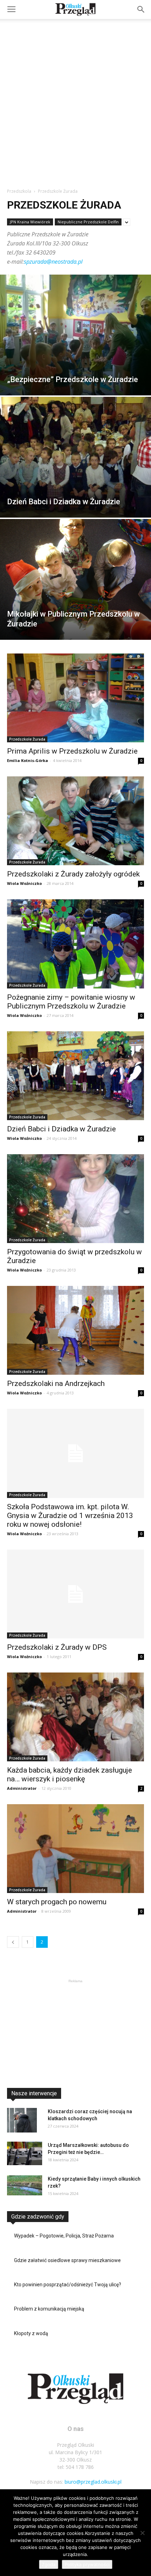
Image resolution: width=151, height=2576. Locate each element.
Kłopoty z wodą (31, 2333)
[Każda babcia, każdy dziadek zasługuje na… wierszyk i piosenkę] (75, 1717)
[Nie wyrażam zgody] (142, 2533)
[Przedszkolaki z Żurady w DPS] (75, 1594)
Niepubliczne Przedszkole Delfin (88, 222)
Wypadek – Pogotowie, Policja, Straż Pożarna (64, 2236)
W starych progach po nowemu (57, 1902)
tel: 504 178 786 (76, 2467)
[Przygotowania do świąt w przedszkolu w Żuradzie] (75, 1199)
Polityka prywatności (87, 2564)
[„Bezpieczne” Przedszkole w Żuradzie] (75, 335)
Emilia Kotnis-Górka (28, 760)
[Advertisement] (75, 98)
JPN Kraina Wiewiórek (30, 222)
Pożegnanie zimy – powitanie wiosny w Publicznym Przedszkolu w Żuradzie (71, 1002)
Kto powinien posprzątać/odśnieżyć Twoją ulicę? (68, 2285)
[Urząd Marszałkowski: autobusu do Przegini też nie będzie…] (25, 2153)
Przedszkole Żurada (27, 739)
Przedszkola (19, 191)
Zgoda (49, 2564)
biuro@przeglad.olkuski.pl (93, 2482)
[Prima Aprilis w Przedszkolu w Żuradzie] (75, 698)
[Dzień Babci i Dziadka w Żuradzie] (75, 457)
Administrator (22, 1788)
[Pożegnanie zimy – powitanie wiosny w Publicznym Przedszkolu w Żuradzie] (75, 944)
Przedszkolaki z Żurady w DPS (57, 1647)
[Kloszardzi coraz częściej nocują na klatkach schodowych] (22, 2120)
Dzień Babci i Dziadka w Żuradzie (61, 1129)
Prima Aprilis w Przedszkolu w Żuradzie (72, 751)
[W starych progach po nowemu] (75, 1849)
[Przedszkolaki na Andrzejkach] (75, 1330)
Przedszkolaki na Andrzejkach (56, 1384)
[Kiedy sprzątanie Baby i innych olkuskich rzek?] (25, 2185)
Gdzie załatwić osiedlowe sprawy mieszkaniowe (67, 2260)
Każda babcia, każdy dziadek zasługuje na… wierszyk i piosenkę (70, 1775)
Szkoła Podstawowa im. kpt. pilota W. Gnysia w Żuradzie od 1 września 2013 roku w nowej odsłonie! (70, 1516)
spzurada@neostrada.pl (53, 262)
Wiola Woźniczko (24, 883)
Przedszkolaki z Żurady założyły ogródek (73, 874)
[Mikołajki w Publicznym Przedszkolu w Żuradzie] (75, 579)
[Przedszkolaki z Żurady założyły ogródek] (75, 821)
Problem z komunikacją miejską (49, 2309)
